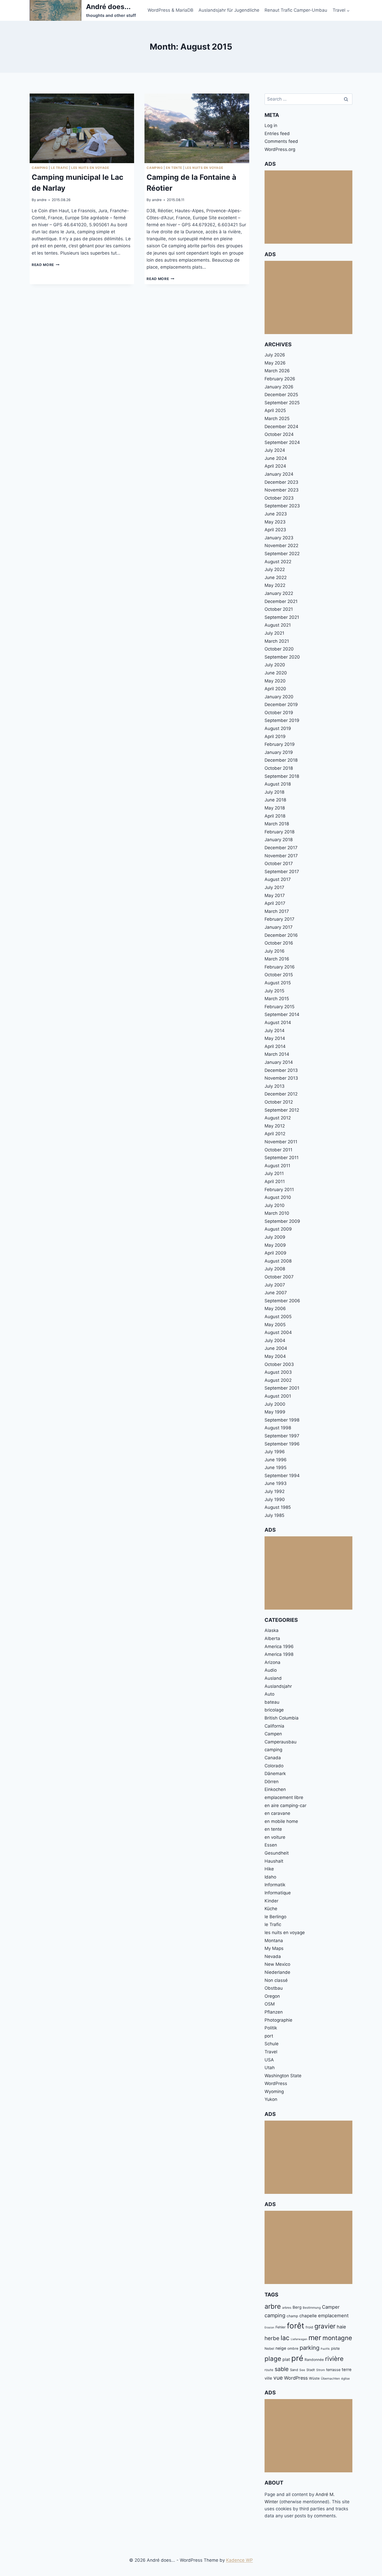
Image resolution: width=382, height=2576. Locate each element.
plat (286, 2359)
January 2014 (279, 1062)
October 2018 (279, 768)
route (269, 2370)
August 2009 (278, 1229)
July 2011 (274, 1173)
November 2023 (282, 490)
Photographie (278, 2020)
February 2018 (279, 832)
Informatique (278, 1893)
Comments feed (281, 141)
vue (278, 2378)
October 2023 (279, 498)
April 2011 (275, 1181)
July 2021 (274, 633)
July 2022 (275, 569)
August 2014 (278, 1023)
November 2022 (281, 546)
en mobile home (281, 1821)
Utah (270, 2068)
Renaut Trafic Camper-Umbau (296, 10)
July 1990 (275, 1499)
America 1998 (279, 1654)
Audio (271, 1670)
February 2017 (279, 919)
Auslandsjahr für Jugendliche (229, 10)
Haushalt (274, 1861)
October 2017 (279, 864)
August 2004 (278, 1332)
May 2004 (275, 1356)
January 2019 (279, 752)
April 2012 (275, 1134)
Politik (271, 2028)
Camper (331, 2307)
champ (292, 2316)
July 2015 (274, 991)
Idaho (270, 1877)
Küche (271, 1909)
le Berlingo (275, 1917)
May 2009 (275, 1245)
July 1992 (275, 1491)
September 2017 (282, 872)
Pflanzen (274, 2012)
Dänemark (275, 1774)
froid (309, 2327)
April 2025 (275, 410)
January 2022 (279, 593)
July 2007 (275, 1285)
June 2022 (276, 577)
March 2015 (277, 999)
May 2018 (275, 808)
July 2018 (274, 792)
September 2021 (282, 617)
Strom (321, 2370)
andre (42, 200)
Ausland (273, 1678)
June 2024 (276, 458)
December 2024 (281, 427)
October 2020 (279, 649)
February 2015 (279, 1007)
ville (268, 2378)
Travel (271, 2052)
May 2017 (275, 895)
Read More (46, 265)
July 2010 (275, 1205)
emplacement (333, 2315)
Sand (294, 2370)
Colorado (274, 1766)
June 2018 (275, 800)
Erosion (269, 2328)
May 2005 (275, 1325)
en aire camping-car (285, 1805)
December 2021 (281, 601)
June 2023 (276, 514)
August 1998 (278, 1428)
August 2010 (278, 1197)
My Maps (274, 1948)
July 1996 (275, 1452)
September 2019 (282, 720)
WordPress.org (280, 149)
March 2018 (277, 824)
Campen (273, 1734)
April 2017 (275, 903)
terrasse (333, 2370)
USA (269, 2060)
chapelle (308, 2316)
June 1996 (276, 1460)
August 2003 (278, 1372)
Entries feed (277, 134)
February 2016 (280, 967)
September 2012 (282, 1110)
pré (297, 2358)
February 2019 (280, 744)
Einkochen (275, 1789)
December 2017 (281, 848)
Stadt (311, 2370)
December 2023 (281, 482)
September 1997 (282, 1436)
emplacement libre (284, 1797)
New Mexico (277, 1964)
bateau (272, 1702)
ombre (293, 2348)
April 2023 (275, 530)
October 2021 (279, 609)
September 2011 (282, 1158)
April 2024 (275, 466)
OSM (270, 2004)
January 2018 (279, 840)
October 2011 (278, 1150)
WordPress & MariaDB (170, 10)
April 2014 (275, 1046)
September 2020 (282, 657)
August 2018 (278, 784)
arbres (287, 2308)
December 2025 (281, 395)
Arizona (272, 1662)
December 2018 (281, 760)
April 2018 (275, 816)
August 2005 (278, 1317)
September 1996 (282, 1444)
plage (273, 2359)
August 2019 (278, 728)
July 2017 (274, 887)
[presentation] (82, 128)
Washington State (283, 2076)
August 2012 (278, 1118)
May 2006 (275, 1309)
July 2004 (275, 1340)
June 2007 (276, 1293)
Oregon (272, 1996)
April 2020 (275, 689)
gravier (325, 2326)
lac (285, 2338)
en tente (174, 168)
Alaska (272, 1630)
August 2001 (278, 1396)
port (269, 2036)
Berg (297, 2307)
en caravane (277, 1813)
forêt (296, 2326)
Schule (272, 2044)
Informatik (275, 1885)
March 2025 (277, 419)
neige (281, 2348)
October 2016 (279, 943)
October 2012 (279, 1102)
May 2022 (275, 585)
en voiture (275, 1837)
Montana (274, 1941)
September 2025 (282, 403)
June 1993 (276, 1483)
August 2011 (277, 1166)
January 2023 (279, 538)
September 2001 (282, 1388)
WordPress (276, 2083)
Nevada (273, 1956)
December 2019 (281, 705)
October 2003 (279, 1364)
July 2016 (275, 951)
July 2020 (275, 665)
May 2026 (275, 363)
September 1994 (282, 1476)
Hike (269, 1869)
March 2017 (277, 911)
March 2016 (277, 959)
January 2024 (279, 474)
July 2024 (275, 450)
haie (341, 2327)
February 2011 (279, 1190)
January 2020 (279, 697)
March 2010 (277, 1213)
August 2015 (278, 983)
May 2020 (275, 681)
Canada (273, 1758)
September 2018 (282, 776)
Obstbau (274, 1988)
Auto (269, 1694)
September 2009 (282, 1221)
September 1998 (282, 1420)
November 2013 (281, 1078)
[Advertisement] (308, 207)
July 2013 (275, 1086)
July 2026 (275, 355)
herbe (272, 2338)
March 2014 (277, 1054)
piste (335, 2348)
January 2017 (279, 927)
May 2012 (275, 1126)
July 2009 (275, 1237)
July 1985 (274, 1515)
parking (309, 2348)
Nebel (269, 2348)
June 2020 (276, 673)
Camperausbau (281, 1742)
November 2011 (281, 1142)
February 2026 (280, 379)
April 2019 (275, 736)
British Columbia (282, 1718)
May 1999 (275, 1412)
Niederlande (277, 1972)
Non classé (276, 1980)
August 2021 (278, 625)
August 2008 (278, 1261)
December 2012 (281, 1094)
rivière (334, 2359)
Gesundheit (277, 1853)
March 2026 (277, 371)
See (302, 2370)
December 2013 (281, 1070)
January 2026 (279, 387)
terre (347, 2369)
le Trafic (60, 168)
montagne (337, 2338)
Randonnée (314, 2360)
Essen (271, 1845)
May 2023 (275, 522)
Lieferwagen (299, 2339)
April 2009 (275, 1253)
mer (315, 2338)
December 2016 (281, 935)
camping (40, 168)
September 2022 (282, 554)
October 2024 (279, 434)
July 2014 (275, 1031)
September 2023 (282, 506)
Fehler (281, 2327)
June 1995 (275, 1468)
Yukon (271, 2099)
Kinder (271, 1901)
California (274, 1726)
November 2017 (281, 856)
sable (282, 2369)
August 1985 (278, 1507)
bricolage (274, 1710)
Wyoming (274, 2092)
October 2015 (279, 975)
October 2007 (279, 1277)
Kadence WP (239, 2560)
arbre (273, 2306)
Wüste (314, 2378)
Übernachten (330, 2378)
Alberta (272, 1638)
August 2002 (278, 1380)
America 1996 (279, 1646)
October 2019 (279, 713)
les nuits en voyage (90, 168)
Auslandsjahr (278, 1686)
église (345, 2378)
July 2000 (275, 1404)
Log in (271, 125)
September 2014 (282, 1014)
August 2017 (278, 879)
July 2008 (275, 1269)
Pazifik (325, 2349)
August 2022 (278, 562)
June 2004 (276, 1348)
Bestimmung (312, 2308)
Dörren (272, 1782)
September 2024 (282, 442)
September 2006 (282, 1301)
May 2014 (275, 1038)
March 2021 (277, 641)
